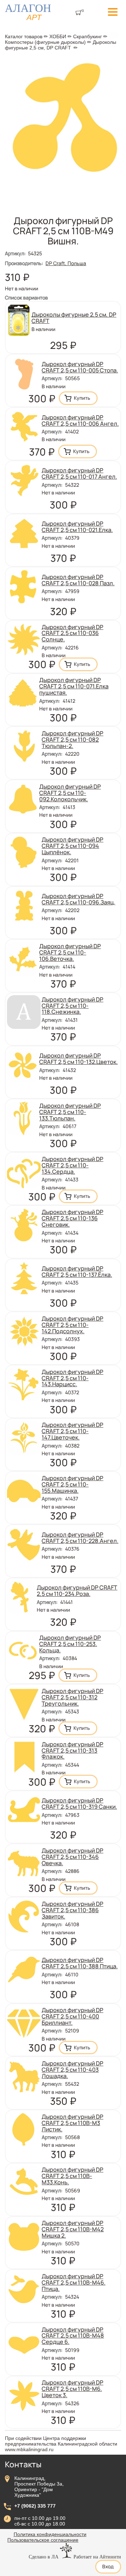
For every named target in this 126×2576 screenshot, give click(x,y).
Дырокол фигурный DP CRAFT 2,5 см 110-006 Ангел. (80, 420)
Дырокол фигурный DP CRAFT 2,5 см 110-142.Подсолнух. (72, 1325)
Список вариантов (26, 298)
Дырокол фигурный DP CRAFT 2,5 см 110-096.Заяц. (78, 899)
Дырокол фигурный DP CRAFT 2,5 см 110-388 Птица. (80, 1963)
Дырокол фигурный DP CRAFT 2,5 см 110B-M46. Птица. (73, 2282)
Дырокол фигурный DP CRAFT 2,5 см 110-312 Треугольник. (72, 1697)
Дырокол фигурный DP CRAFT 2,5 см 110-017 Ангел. (79, 473)
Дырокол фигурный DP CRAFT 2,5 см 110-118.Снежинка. (72, 1006)
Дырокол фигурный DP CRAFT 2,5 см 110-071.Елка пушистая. (74, 686)
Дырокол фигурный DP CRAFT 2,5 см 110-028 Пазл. (78, 580)
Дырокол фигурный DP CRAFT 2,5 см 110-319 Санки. (79, 1803)
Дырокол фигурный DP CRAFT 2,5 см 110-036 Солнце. (72, 633)
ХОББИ (58, 36)
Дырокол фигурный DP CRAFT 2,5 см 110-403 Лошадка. (72, 2070)
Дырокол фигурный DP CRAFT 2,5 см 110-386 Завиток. (72, 1910)
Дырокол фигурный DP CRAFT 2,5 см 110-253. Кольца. (70, 1644)
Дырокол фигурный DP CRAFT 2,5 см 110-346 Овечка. (72, 1857)
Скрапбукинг (87, 36)
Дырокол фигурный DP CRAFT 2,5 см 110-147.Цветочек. (72, 1431)
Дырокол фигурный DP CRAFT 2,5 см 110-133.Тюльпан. (70, 1112)
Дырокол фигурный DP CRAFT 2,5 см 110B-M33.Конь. (72, 2176)
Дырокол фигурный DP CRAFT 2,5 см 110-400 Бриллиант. (72, 2016)
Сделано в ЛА (44, 2557)
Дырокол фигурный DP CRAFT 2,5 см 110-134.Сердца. (72, 1165)
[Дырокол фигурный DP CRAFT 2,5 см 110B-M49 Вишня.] (63, 172)
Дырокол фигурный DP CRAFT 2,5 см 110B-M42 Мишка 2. (73, 2229)
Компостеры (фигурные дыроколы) (45, 42)
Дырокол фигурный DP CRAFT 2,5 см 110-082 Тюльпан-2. (72, 740)
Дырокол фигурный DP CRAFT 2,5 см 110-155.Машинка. (72, 1484)
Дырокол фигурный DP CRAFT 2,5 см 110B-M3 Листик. (72, 2123)
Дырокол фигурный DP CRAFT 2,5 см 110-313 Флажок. (72, 1751)
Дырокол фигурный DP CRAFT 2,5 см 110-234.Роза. (77, 1591)
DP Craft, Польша (66, 263)
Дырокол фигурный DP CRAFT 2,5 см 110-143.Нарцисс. (72, 1378)
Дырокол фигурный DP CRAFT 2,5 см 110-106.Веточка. (70, 952)
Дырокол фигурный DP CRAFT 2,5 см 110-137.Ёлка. (77, 1272)
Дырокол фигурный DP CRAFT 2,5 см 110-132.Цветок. (78, 1059)
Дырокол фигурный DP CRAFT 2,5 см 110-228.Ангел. (80, 1538)
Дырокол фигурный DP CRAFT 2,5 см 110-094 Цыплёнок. (72, 846)
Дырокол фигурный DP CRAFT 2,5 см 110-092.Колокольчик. (70, 793)
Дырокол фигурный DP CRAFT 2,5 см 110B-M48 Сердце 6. (73, 2336)
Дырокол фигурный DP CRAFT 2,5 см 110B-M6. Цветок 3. (72, 2389)
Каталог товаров (24, 36)
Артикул (15, 253)
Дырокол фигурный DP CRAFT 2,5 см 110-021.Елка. (77, 527)
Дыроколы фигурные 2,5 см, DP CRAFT (61, 45)
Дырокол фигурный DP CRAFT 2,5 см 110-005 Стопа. (80, 367)
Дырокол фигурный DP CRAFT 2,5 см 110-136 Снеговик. (72, 1218)
